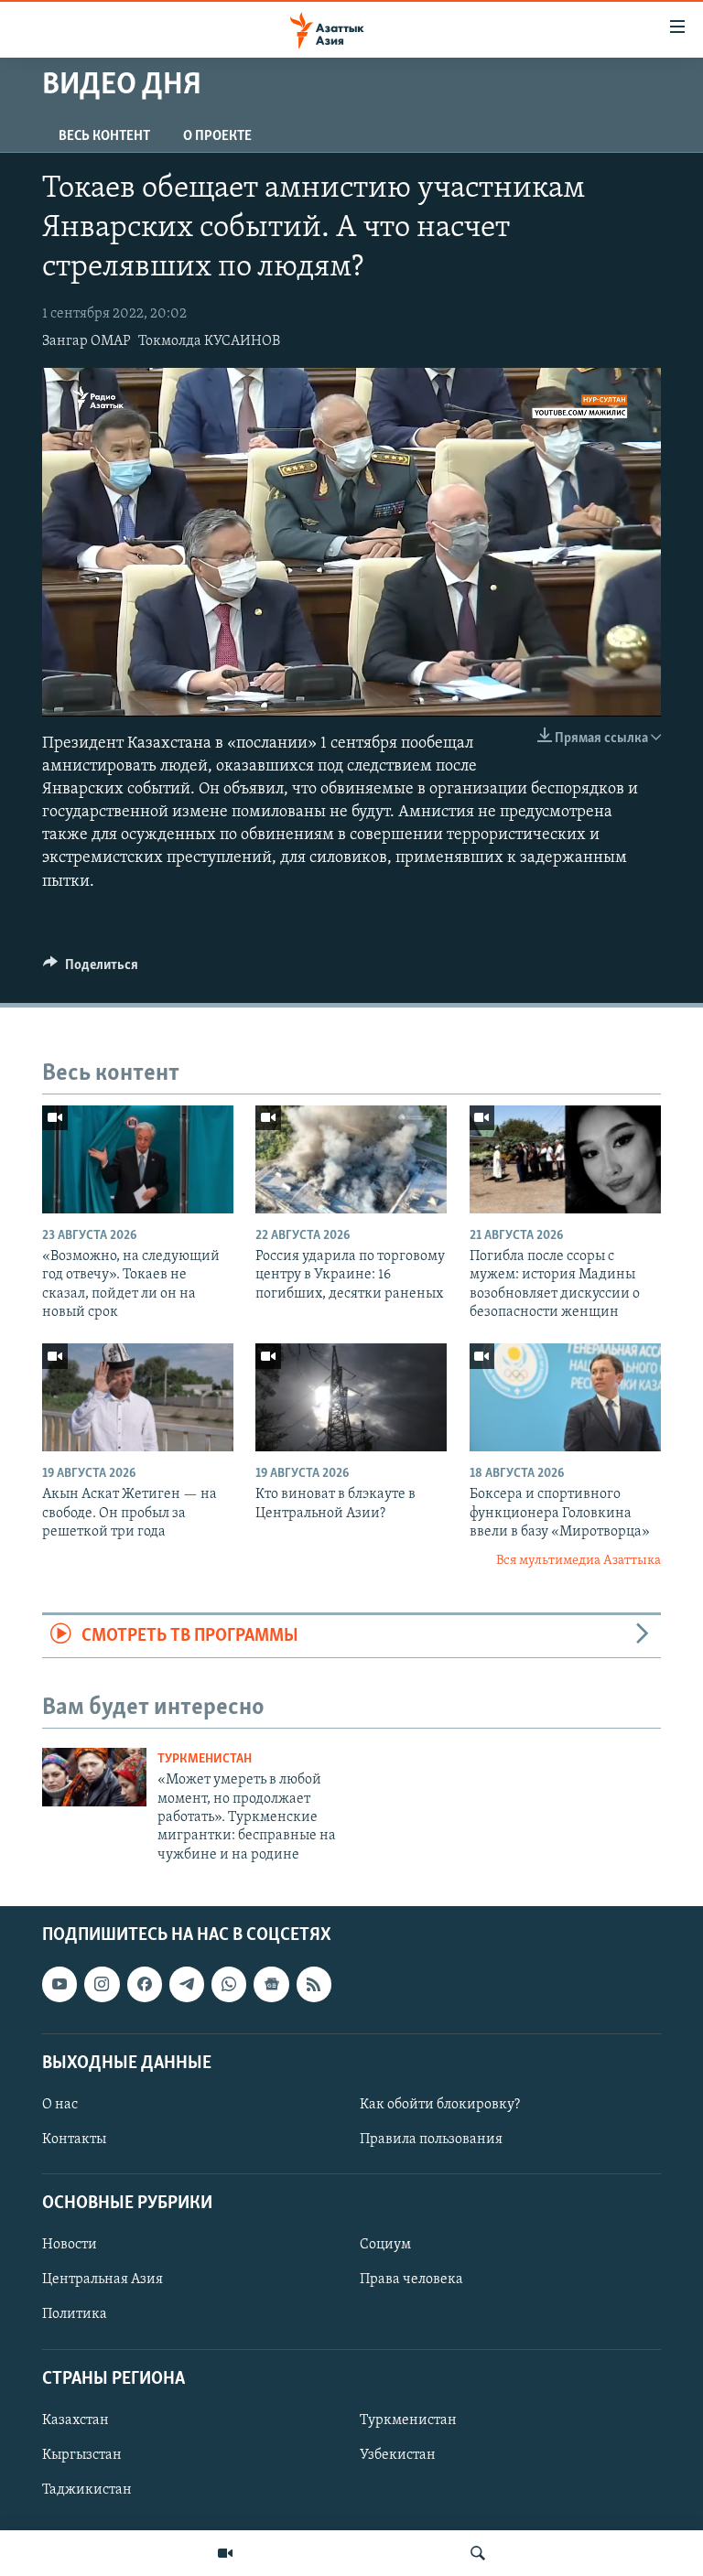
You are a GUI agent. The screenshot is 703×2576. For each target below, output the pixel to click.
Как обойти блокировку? (440, 2105)
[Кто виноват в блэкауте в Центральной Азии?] (351, 1397)
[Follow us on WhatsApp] (229, 1985)
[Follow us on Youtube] (59, 1985)
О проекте (217, 136)
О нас (60, 2105)
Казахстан (76, 2420)
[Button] (91, 969)
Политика (75, 2315)
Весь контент (104, 136)
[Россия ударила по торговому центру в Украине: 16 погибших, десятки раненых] (351, 1159)
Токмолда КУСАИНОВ (209, 341)
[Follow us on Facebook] (145, 1985)
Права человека (411, 2280)
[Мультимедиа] (225, 2553)
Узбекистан (398, 2455)
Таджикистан (87, 2490)
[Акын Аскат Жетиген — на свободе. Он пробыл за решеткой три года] (138, 1397)
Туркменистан (205, 1759)
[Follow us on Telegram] (187, 1985)
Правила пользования (431, 2139)
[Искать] (478, 2553)
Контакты (74, 2139)
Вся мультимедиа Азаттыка (579, 1561)
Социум (385, 2246)
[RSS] (314, 1985)
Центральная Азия (103, 2280)
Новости (70, 2246)
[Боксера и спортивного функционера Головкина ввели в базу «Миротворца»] (565, 1397)
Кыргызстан (82, 2455)
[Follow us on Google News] (271, 1985)
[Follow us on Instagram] (102, 1985)
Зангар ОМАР (87, 341)
